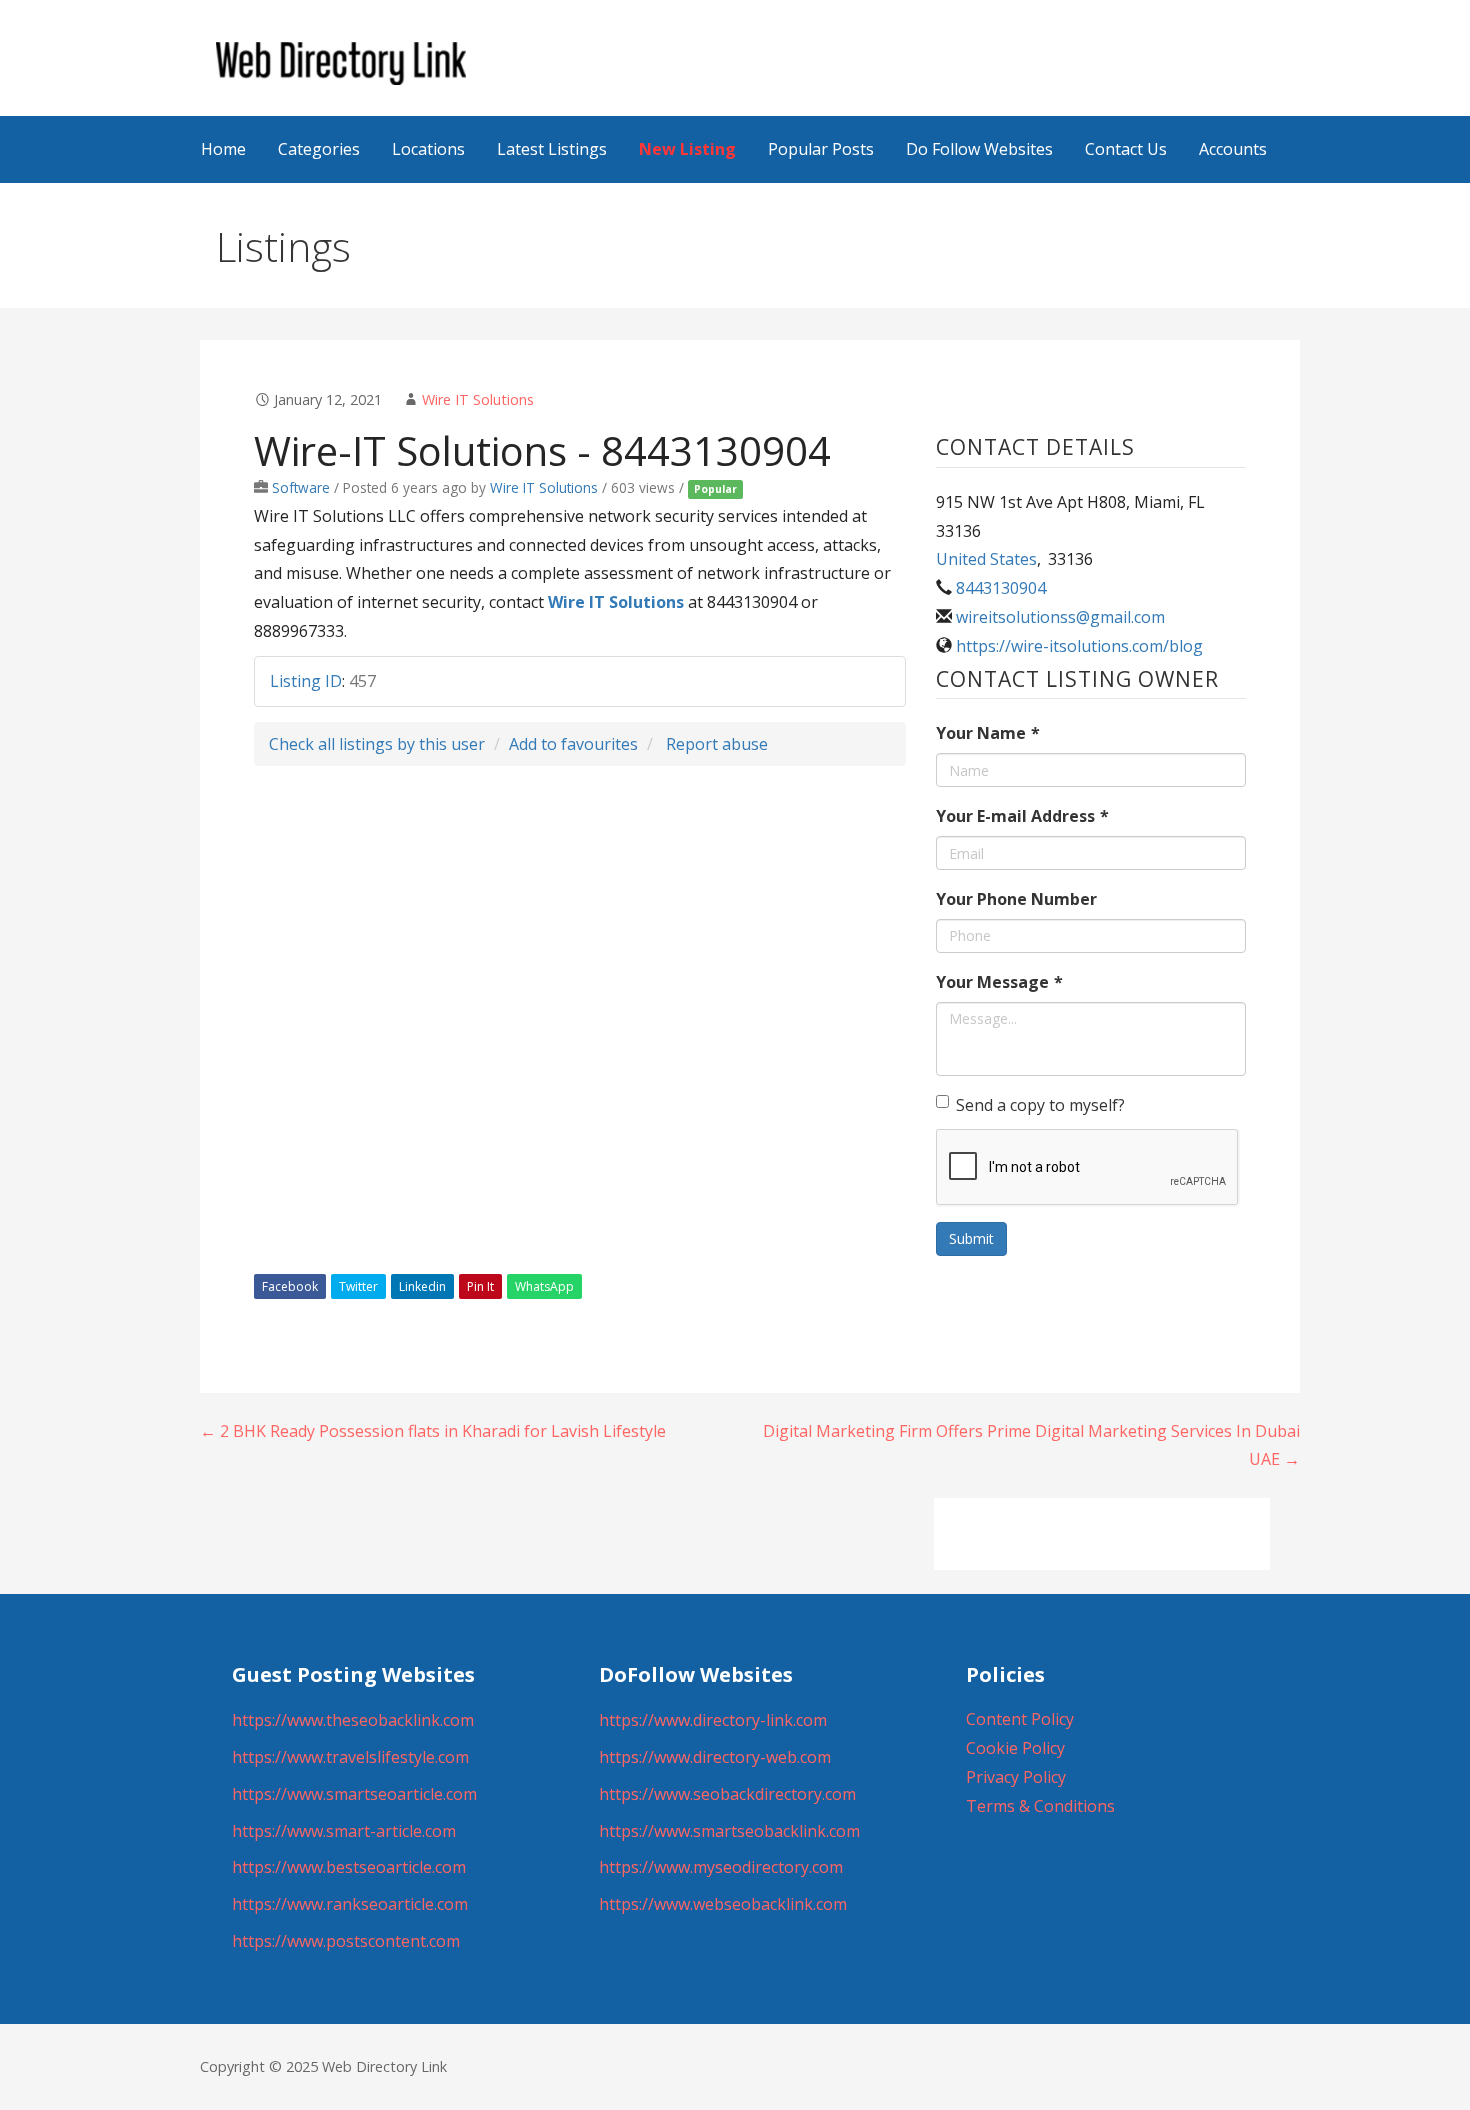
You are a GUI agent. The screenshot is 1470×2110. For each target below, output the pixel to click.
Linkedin (422, 1286)
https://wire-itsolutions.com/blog (1079, 646)
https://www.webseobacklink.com (723, 1904)
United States (986, 559)
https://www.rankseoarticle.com (350, 1904)
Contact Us (1126, 149)
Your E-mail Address (1022, 816)
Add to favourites (573, 744)
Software (301, 487)
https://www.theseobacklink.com (353, 1720)
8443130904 (1001, 588)
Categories (319, 149)
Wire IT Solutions (478, 399)
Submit (971, 1238)
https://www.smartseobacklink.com (729, 1831)
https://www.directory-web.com (715, 1757)
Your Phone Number (1016, 899)
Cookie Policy (1015, 1748)
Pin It (480, 1286)
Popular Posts (821, 149)
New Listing (687, 149)
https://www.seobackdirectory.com (727, 1794)
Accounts (1233, 149)
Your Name (988, 733)
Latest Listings (552, 149)
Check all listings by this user (377, 744)
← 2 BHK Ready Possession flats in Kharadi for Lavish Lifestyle (433, 1431)
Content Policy (1020, 1719)
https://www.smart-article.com (344, 1831)
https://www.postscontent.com (346, 1941)
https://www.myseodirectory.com (721, 1867)
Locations (428, 149)
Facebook (290, 1286)
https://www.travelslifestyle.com (350, 1757)
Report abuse (717, 744)
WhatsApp (544, 1286)
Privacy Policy (1016, 1777)
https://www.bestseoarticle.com (349, 1867)
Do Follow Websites (979, 149)
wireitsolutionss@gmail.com (1060, 617)
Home (223, 149)
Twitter (358, 1286)
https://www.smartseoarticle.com (354, 1794)
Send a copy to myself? (1040, 1105)
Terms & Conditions (1040, 1806)
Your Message (999, 982)
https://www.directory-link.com (713, 1720)
